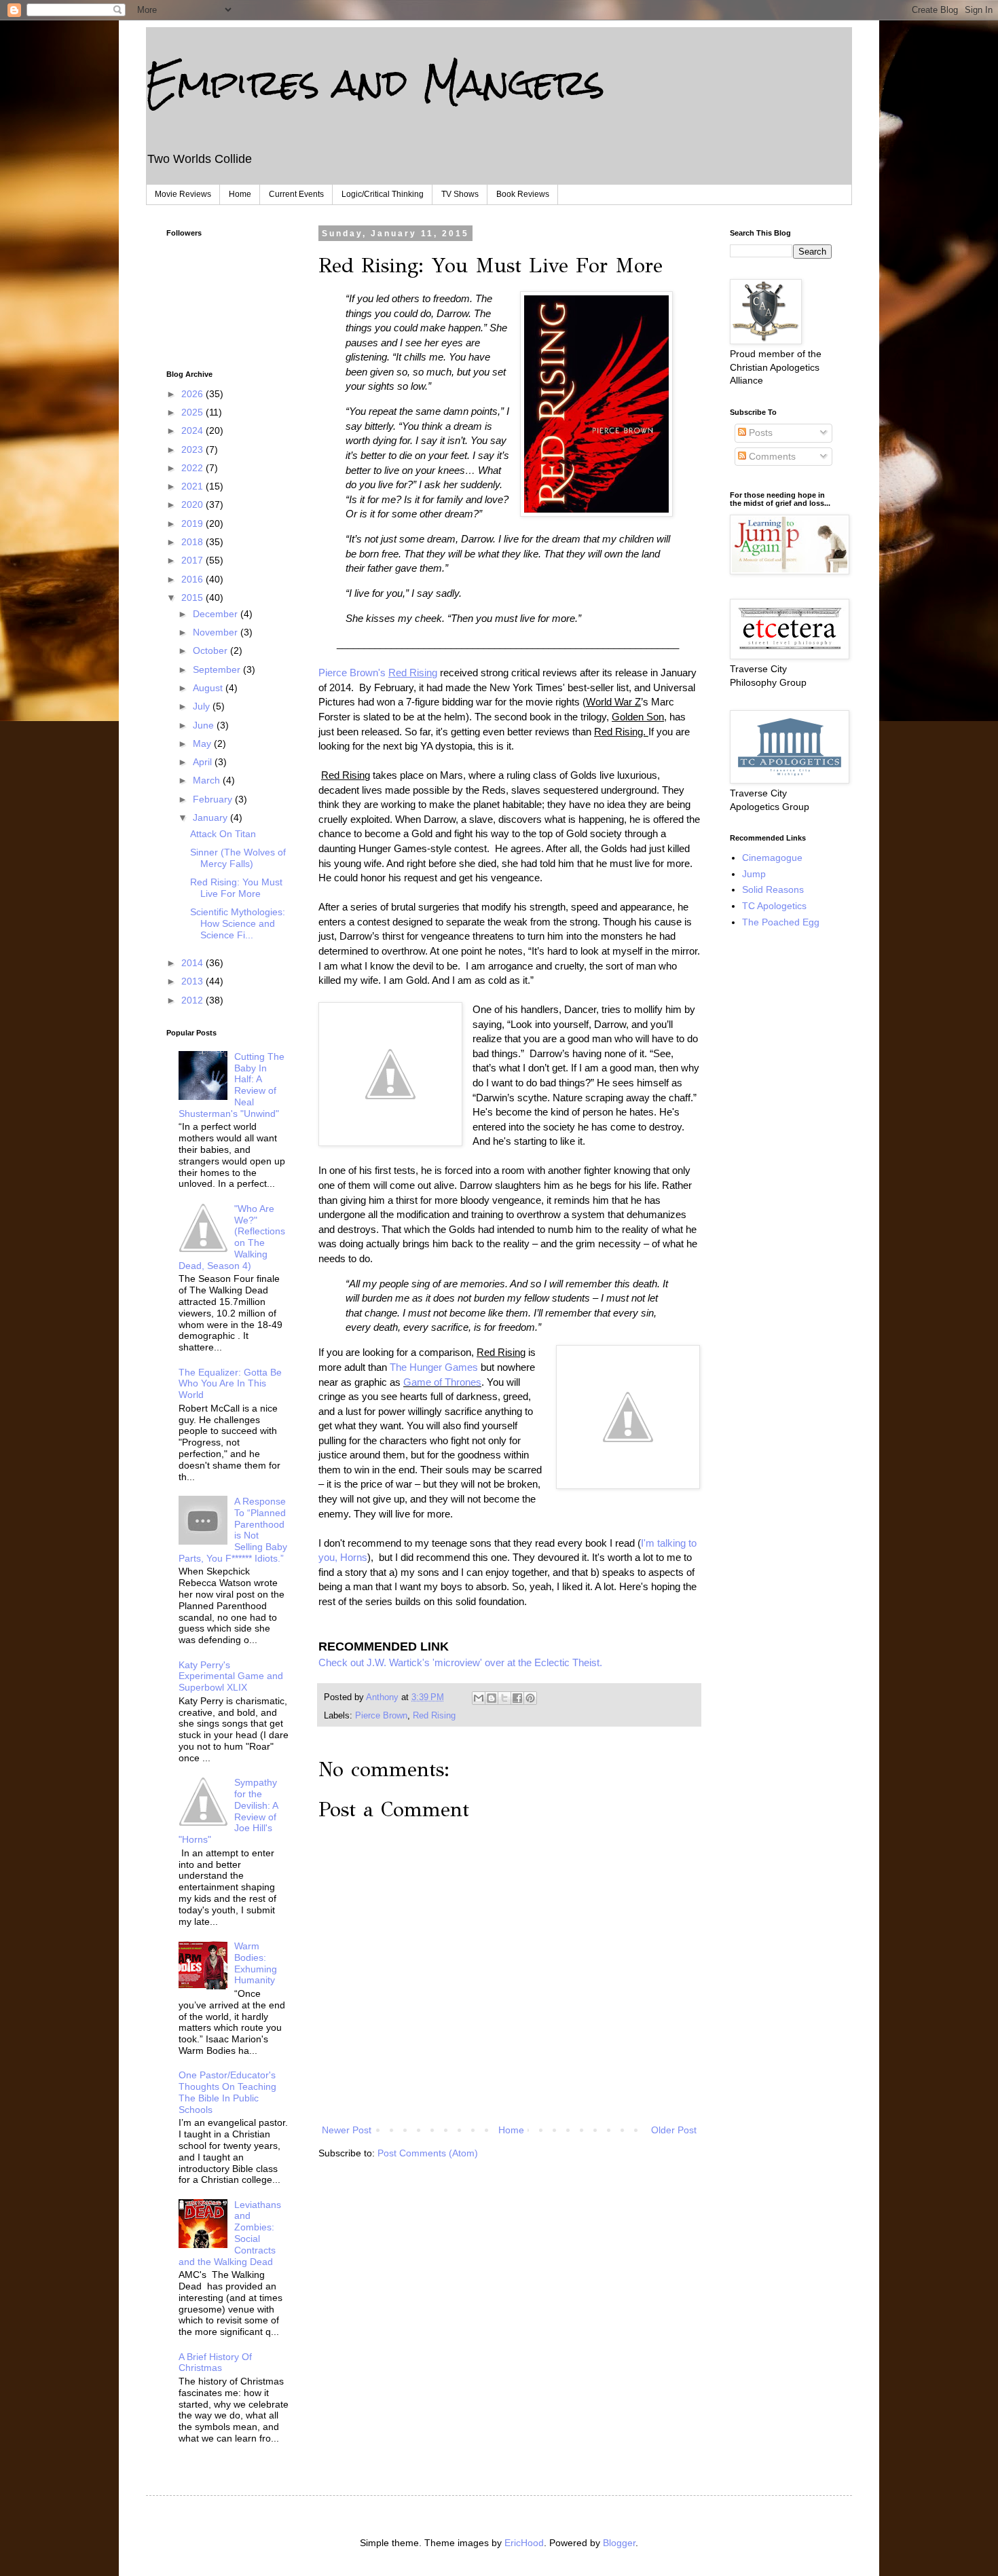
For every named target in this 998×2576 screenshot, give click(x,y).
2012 (193, 1000)
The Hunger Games (435, 1367)
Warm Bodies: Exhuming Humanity (256, 1963)
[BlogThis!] (492, 1698)
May (203, 743)
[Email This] (479, 1698)
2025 (193, 412)
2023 (193, 449)
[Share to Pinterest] (530, 1698)
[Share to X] (504, 1698)
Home (240, 194)
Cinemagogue (772, 858)
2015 (193, 597)
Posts (759, 433)
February (214, 799)
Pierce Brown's (378, 673)
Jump (754, 874)
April (204, 762)
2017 (193, 560)
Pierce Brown (381, 1716)
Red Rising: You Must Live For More (236, 888)
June (205, 725)
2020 (193, 504)
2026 (193, 394)
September (218, 669)
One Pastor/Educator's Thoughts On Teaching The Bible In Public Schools (227, 2092)
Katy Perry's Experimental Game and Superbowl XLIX (231, 1676)
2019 (193, 523)
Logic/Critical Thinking (383, 194)
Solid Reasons (773, 889)
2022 (193, 468)
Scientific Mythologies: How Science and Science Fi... (238, 923)
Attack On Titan (223, 834)
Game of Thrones (442, 1382)
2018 (193, 542)
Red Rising (434, 1716)
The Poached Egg (781, 922)
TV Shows (460, 194)
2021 (193, 486)
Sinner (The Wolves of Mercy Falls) (238, 858)
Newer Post (347, 2130)
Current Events (296, 194)
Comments (771, 456)
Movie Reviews (183, 194)
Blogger (619, 2543)
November (217, 632)
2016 (193, 579)
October (211, 650)
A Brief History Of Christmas (215, 2362)
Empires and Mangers (375, 82)
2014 (193, 963)
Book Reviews (523, 194)
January (211, 817)
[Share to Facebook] (517, 1698)
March (208, 780)
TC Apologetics (774, 906)
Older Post (674, 2130)
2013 (193, 981)
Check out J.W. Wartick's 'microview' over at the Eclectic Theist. (460, 1662)
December (217, 614)
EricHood (524, 2543)
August (209, 688)
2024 (193, 430)
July (203, 706)
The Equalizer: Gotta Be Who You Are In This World (230, 1384)
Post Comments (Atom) (428, 2153)
